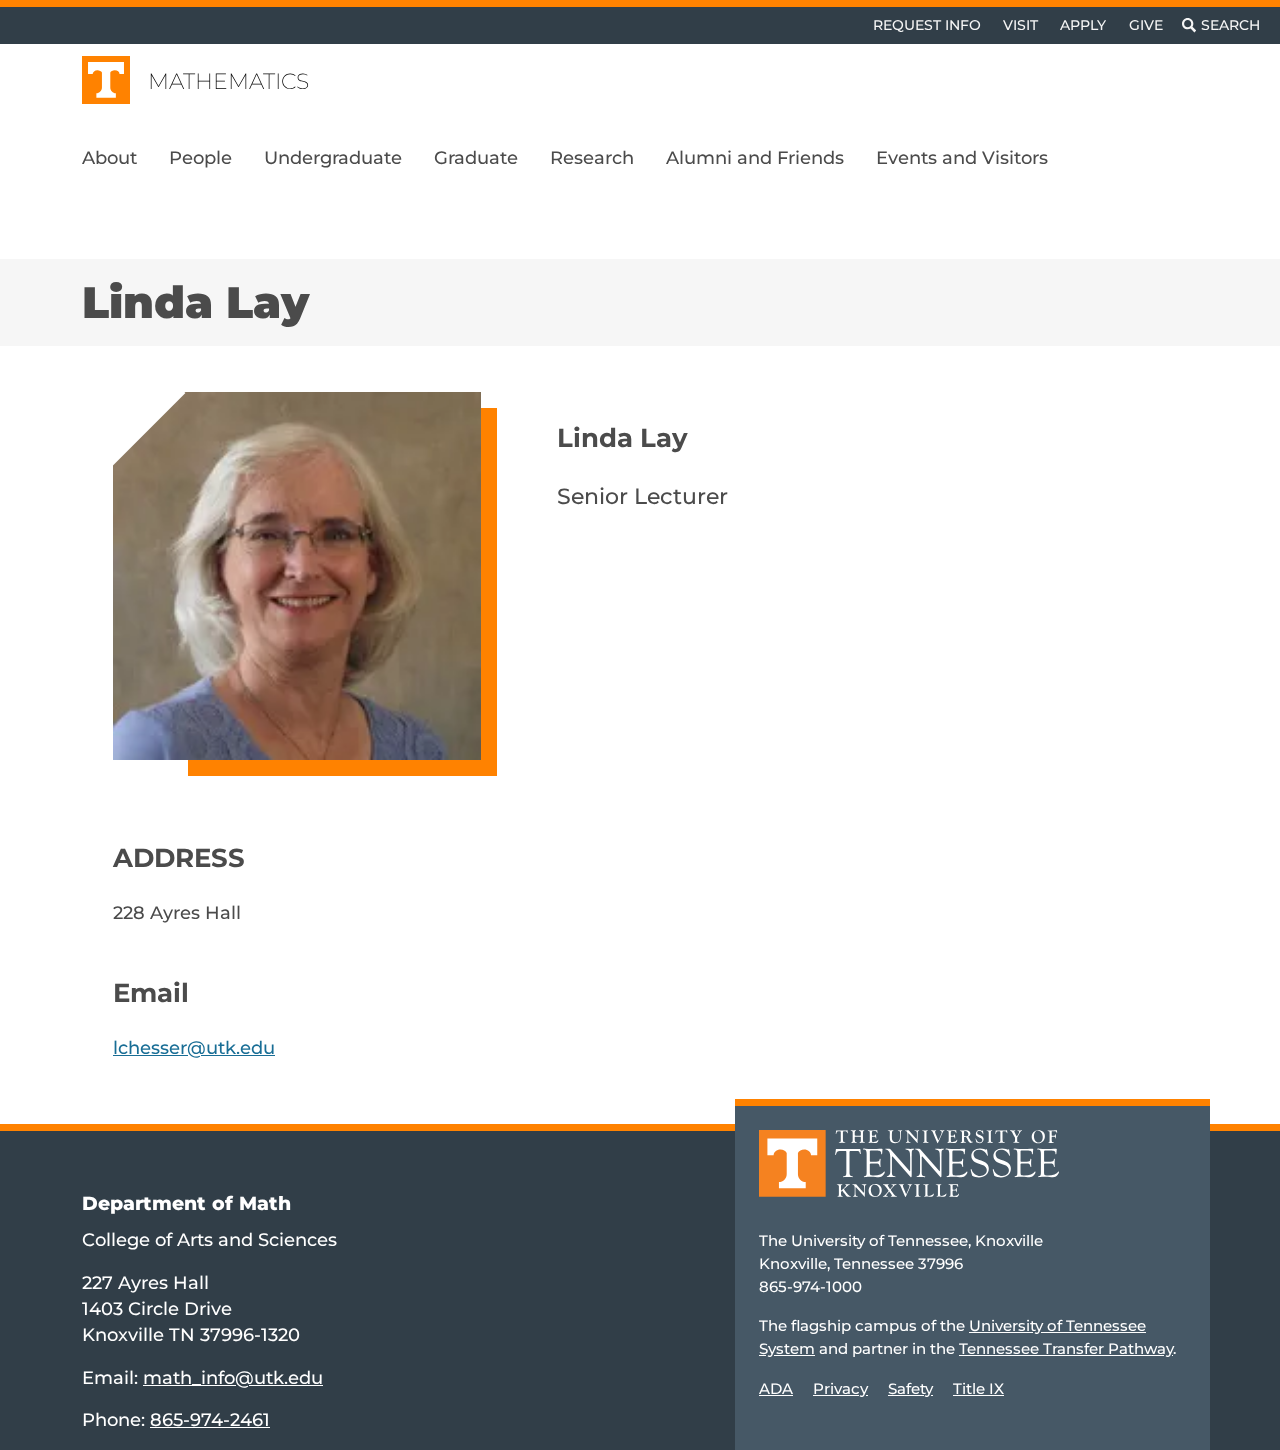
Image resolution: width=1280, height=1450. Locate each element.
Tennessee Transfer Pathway (1066, 1348)
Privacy (840, 1388)
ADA (776, 1388)
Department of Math (186, 1203)
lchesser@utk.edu (194, 1047)
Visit (1020, 25)
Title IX (978, 1388)
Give (1146, 25)
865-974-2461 (210, 1419)
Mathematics (228, 81)
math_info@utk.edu (233, 1377)
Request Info (927, 25)
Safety (910, 1388)
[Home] (909, 1177)
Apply (1083, 25)
